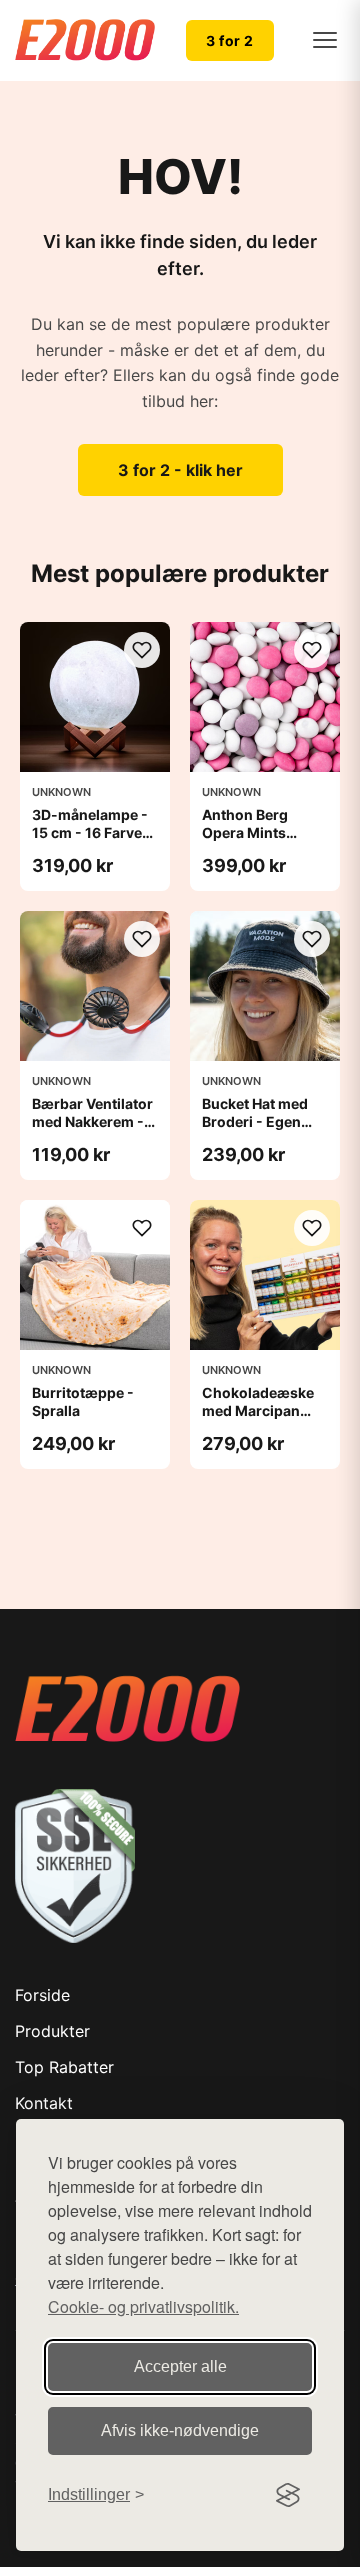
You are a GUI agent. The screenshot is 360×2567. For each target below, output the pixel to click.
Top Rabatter (64, 2067)
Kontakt (44, 2103)
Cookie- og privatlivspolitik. (143, 2306)
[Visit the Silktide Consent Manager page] (288, 2495)
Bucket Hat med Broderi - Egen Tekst (255, 1121)
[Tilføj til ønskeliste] (142, 650)
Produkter (52, 2031)
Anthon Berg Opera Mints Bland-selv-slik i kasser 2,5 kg (258, 842)
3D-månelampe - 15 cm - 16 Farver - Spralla (95, 832)
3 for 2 (230, 40)
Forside (42, 1995)
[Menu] (325, 40)
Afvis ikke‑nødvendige (180, 2430)
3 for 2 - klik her (180, 470)
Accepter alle (180, 2366)
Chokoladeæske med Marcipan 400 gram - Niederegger (258, 1420)
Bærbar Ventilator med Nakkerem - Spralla (92, 1121)
